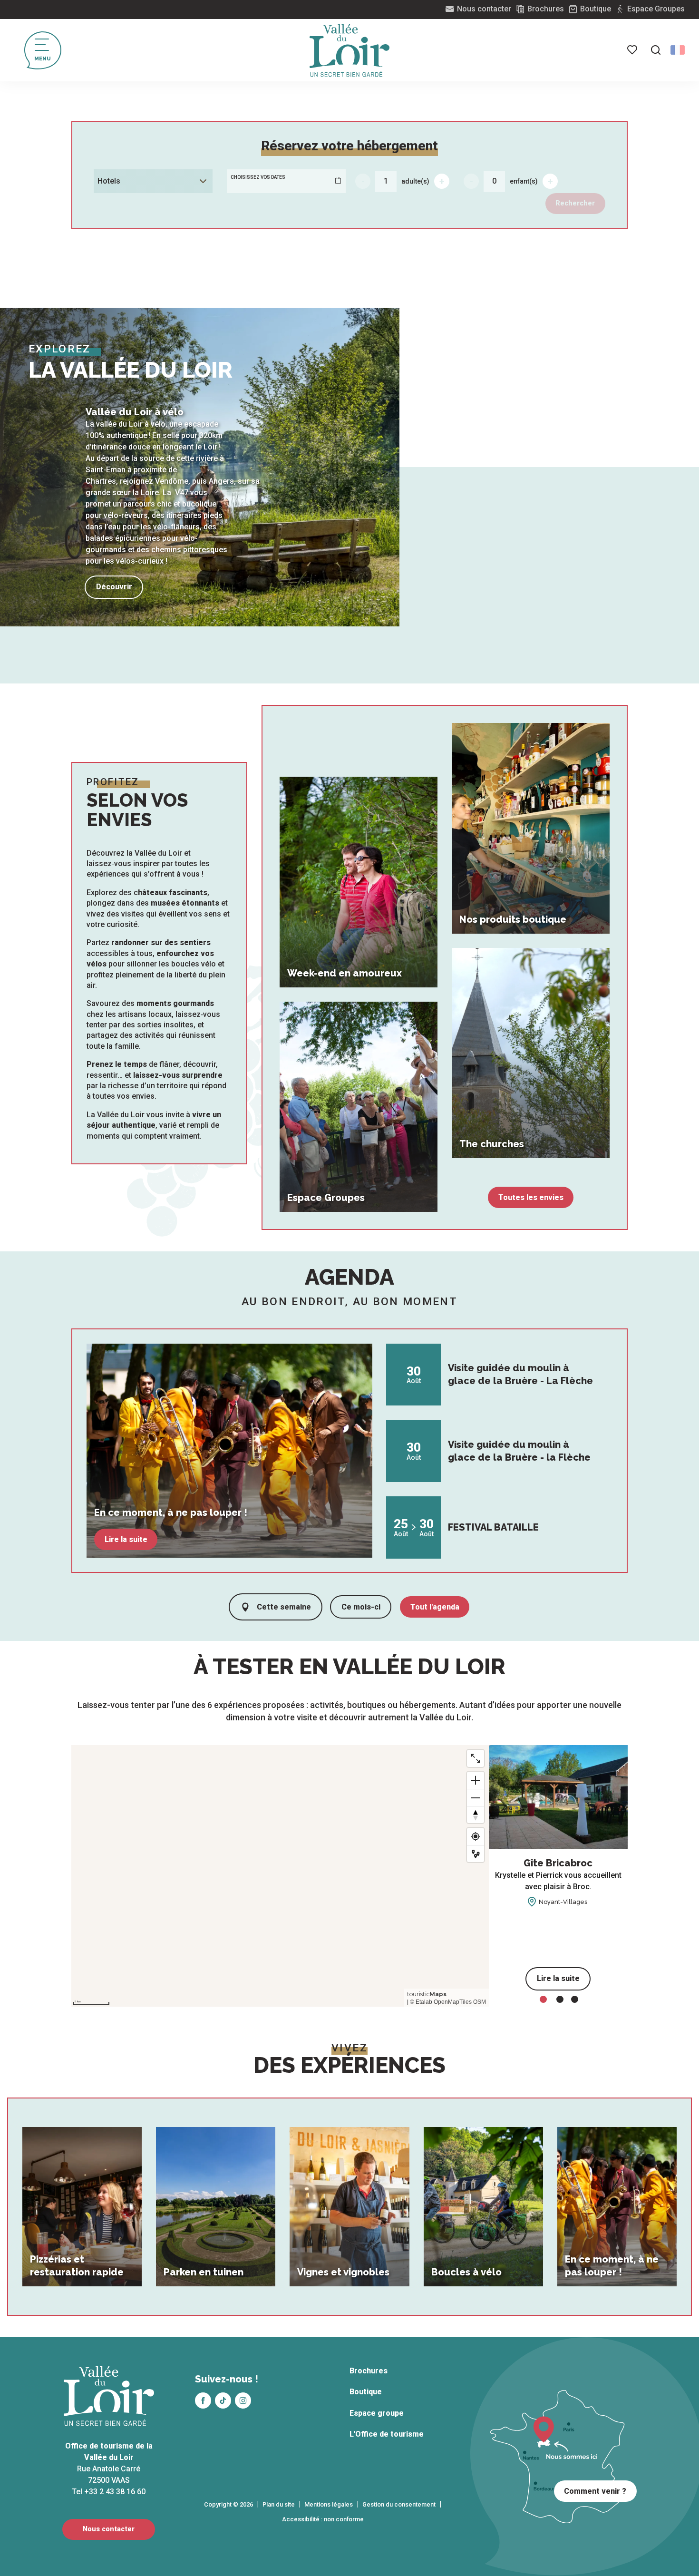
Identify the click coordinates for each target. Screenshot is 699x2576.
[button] (656, 50)
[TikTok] (223, 2400)
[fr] (678, 50)
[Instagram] (243, 2400)
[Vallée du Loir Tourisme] (349, 50)
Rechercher (575, 203)
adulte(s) (415, 181)
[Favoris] (633, 50)
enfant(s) (524, 181)
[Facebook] (203, 2400)
